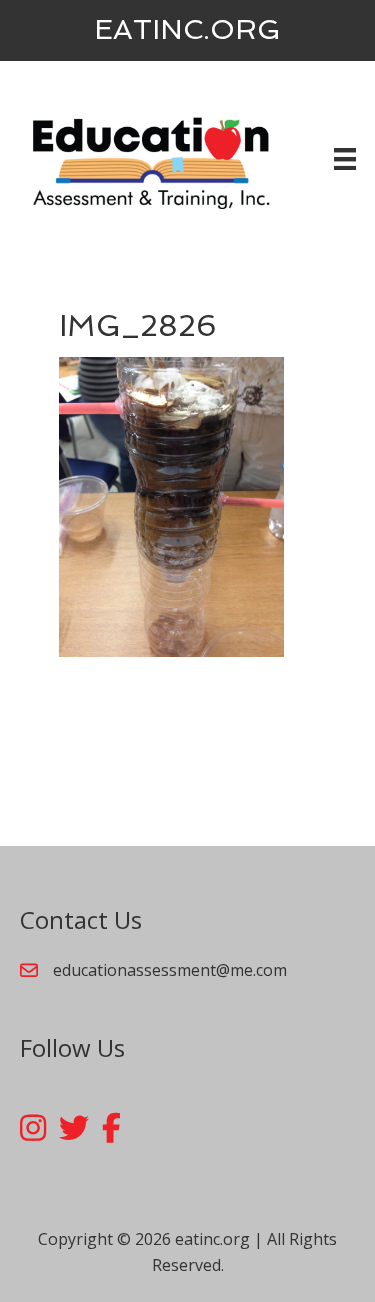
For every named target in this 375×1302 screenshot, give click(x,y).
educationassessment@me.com (170, 970)
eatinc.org (187, 29)
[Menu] (345, 159)
